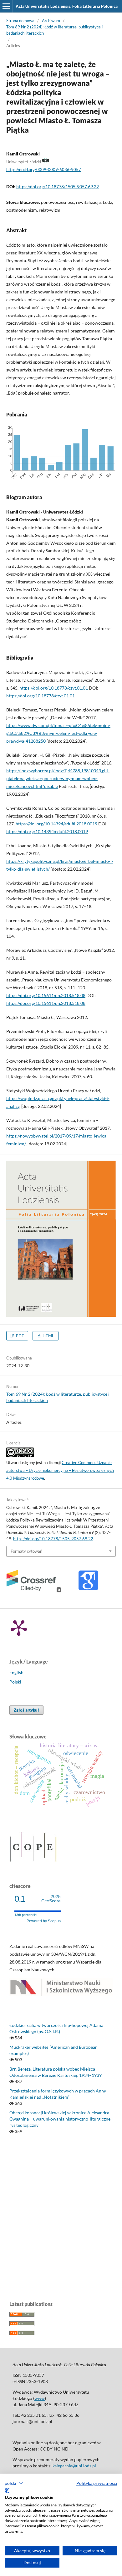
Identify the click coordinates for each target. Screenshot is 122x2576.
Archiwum (51, 21)
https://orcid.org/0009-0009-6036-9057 (44, 170)
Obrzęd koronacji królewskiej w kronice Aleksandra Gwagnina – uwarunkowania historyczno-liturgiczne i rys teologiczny (61, 2119)
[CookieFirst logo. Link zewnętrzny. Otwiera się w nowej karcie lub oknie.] (7, 2490)
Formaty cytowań (26, 1551)
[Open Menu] (6, 6)
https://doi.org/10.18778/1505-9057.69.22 (58, 187)
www (40, 2398)
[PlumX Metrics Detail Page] (19, 1627)
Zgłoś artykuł (26, 1710)
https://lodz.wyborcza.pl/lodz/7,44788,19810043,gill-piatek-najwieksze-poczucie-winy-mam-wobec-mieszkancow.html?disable (58, 778)
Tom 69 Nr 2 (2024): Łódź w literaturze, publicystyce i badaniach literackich (54, 30)
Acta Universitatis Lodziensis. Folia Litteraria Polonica (67, 6)
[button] (14, 2483)
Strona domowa (20, 21)
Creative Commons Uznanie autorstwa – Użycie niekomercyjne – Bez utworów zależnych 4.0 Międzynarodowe (60, 1470)
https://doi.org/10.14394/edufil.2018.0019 (56, 824)
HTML (48, 1336)
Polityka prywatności (97, 2483)
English (16, 1672)
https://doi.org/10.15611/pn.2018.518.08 (46, 995)
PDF (19, 1336)
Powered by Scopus (44, 1921)
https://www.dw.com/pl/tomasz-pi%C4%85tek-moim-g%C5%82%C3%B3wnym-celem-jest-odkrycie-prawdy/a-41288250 (58, 733)
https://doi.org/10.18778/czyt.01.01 (54, 688)
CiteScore (51, 1899)
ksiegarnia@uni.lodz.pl (74, 2466)
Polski (15, 1682)
